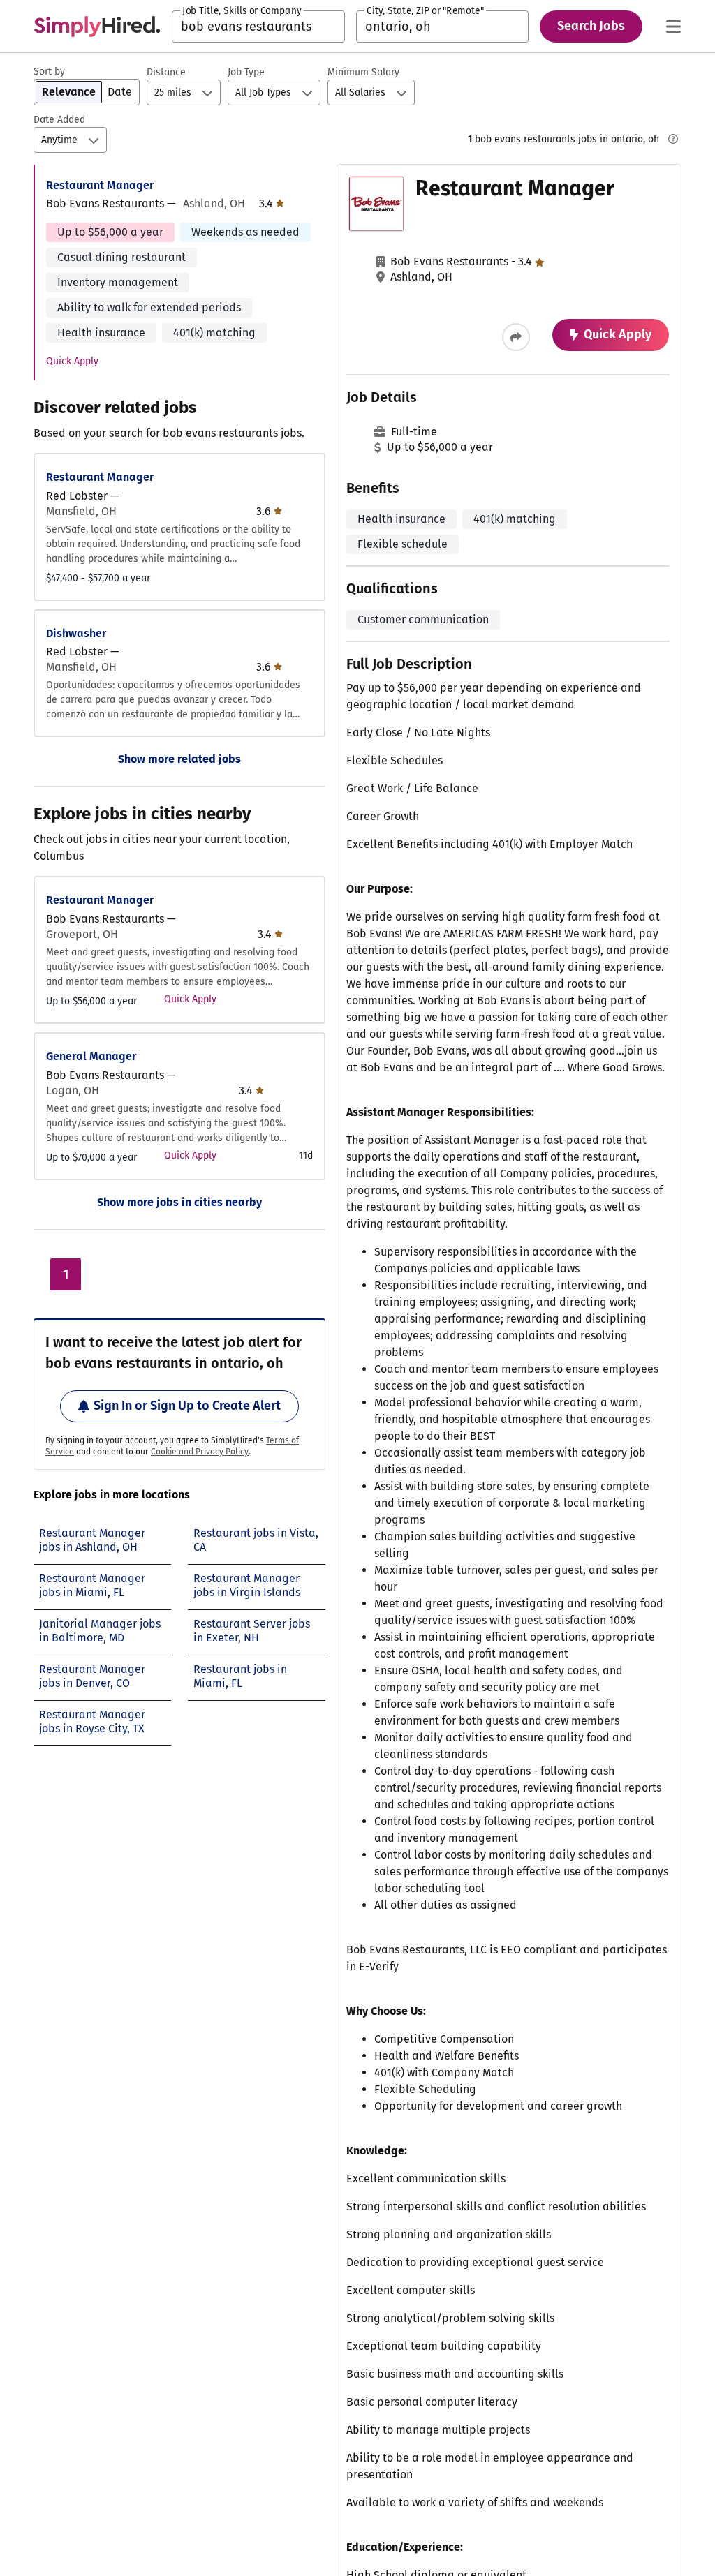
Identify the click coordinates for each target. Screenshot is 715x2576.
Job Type (246, 72)
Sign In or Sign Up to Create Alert (187, 1406)
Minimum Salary (363, 72)
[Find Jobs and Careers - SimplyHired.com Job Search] (97, 27)
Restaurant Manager (100, 185)
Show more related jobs (179, 759)
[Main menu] (673, 27)
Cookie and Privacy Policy (200, 1452)
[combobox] (258, 27)
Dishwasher (76, 633)
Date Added (59, 120)
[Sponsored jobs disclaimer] (673, 139)
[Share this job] (516, 337)
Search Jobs (591, 26)
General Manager (91, 1056)
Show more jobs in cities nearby (179, 1202)
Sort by (49, 72)
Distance (166, 72)
